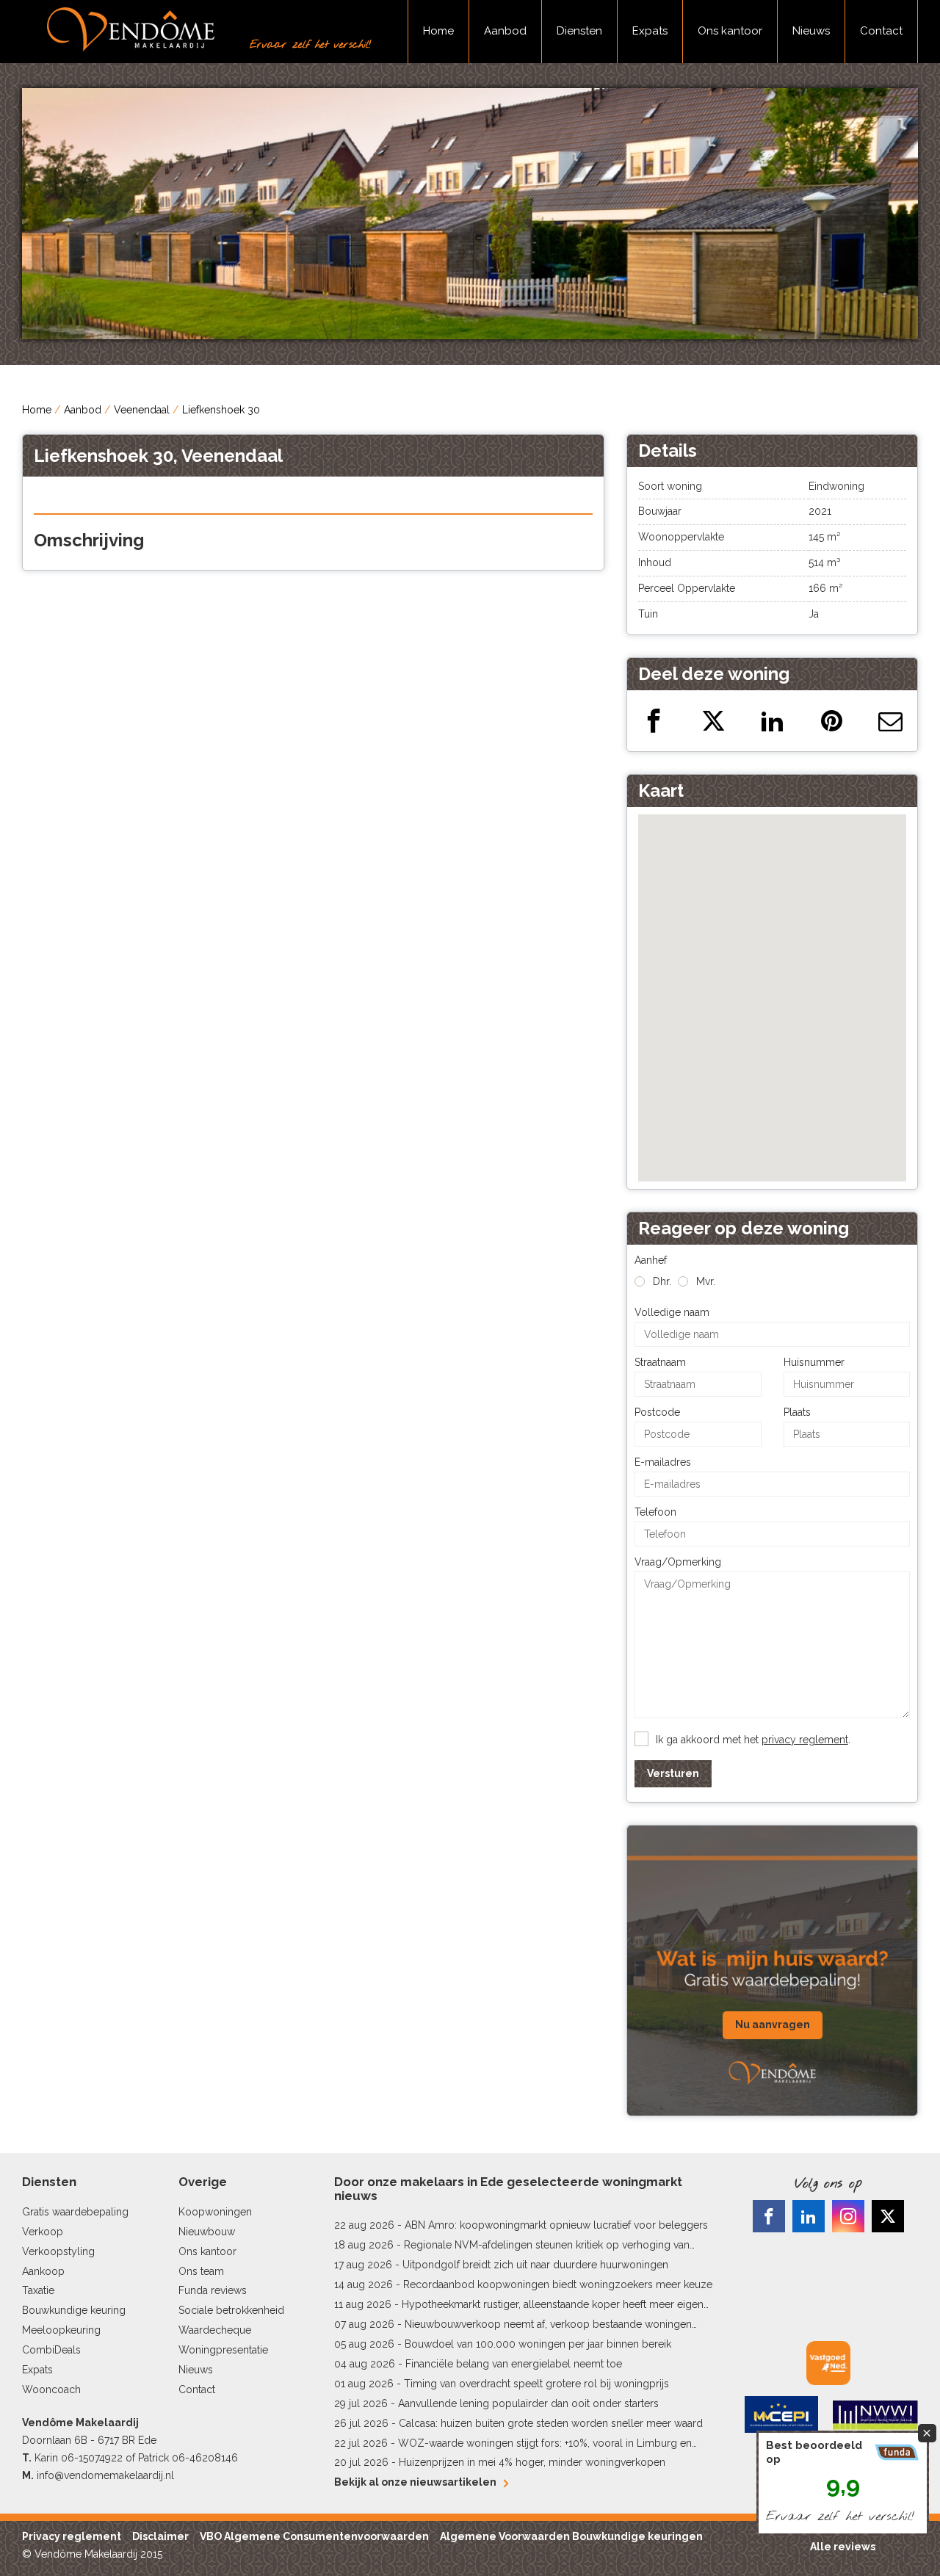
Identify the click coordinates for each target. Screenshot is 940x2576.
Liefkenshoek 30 (221, 410)
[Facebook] (769, 2216)
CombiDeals (51, 2350)
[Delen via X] (713, 721)
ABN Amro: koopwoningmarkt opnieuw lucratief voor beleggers (556, 2225)
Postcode (657, 1412)
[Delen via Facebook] (654, 721)
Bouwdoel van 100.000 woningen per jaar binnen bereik (538, 2344)
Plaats (797, 1412)
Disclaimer (160, 2536)
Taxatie (38, 2290)
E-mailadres (663, 1462)
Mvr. (706, 1281)
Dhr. (662, 1281)
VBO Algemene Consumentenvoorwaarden (314, 2536)
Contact (881, 31)
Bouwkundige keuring (74, 2310)
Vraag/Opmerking (678, 1562)
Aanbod (505, 31)
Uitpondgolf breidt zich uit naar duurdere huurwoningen (535, 2265)
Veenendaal (142, 410)
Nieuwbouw (207, 2232)
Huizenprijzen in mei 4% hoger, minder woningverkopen (532, 2462)
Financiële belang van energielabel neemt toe (514, 2364)
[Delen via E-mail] (890, 721)
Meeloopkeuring (61, 2330)
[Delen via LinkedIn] (772, 721)
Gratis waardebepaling (75, 2212)
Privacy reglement (72, 2536)
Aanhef (651, 1260)
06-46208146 (205, 2458)
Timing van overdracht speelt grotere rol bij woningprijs (536, 2384)
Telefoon (655, 1512)
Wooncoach (51, 2389)
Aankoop (43, 2271)
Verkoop (43, 2232)
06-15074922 (92, 2458)
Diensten (579, 31)
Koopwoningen (215, 2212)
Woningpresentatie (223, 2350)
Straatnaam (660, 1362)
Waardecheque (215, 2330)
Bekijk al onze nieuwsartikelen (415, 2482)
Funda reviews (213, 2290)
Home (438, 31)
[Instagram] (848, 2216)
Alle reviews (843, 2547)
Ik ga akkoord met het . (753, 1740)
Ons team (201, 2271)
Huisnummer (814, 1362)
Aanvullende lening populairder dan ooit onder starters (528, 2403)
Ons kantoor (730, 31)
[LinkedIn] (809, 2216)
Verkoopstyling (58, 2251)
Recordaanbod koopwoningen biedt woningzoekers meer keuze (558, 2284)
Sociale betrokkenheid (231, 2310)
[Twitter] (888, 2216)
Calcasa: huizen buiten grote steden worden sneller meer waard (551, 2423)
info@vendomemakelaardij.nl (105, 2475)
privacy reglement (805, 1740)
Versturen (673, 1773)
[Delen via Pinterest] (832, 721)
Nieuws (811, 31)
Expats (650, 31)
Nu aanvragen (773, 2025)
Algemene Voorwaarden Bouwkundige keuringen (571, 2536)
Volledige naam (672, 1312)
